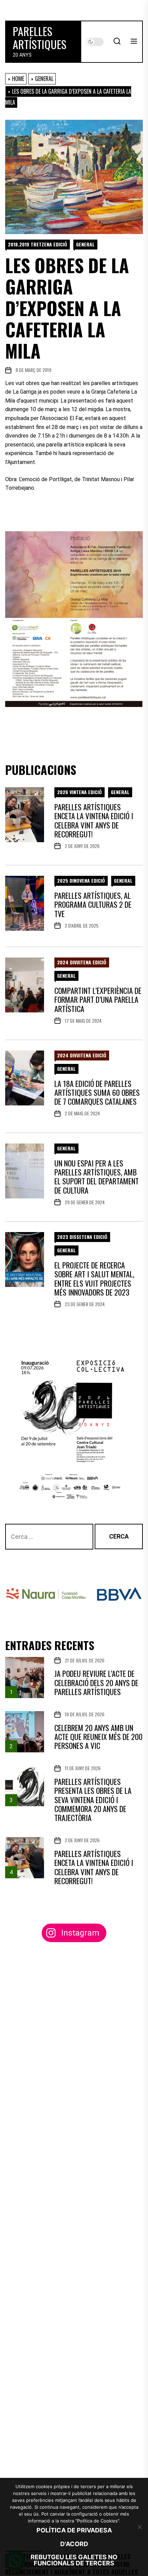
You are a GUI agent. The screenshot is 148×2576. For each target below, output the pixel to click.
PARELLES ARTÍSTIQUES (40, 38)
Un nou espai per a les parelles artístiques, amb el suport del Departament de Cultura (97, 1177)
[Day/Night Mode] (95, 42)
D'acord (74, 2544)
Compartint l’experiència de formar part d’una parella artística (98, 1000)
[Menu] (134, 42)
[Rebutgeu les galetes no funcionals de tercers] (139, 2527)
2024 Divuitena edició (82, 962)
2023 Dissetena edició (82, 1237)
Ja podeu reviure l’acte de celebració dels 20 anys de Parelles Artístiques (96, 1682)
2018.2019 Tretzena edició (38, 244)
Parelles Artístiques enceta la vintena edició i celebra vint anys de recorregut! (94, 820)
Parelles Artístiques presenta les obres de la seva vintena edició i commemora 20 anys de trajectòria (93, 1800)
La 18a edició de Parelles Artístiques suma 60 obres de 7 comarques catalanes (97, 1093)
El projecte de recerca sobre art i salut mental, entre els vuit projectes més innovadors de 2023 (94, 1279)
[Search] (117, 42)
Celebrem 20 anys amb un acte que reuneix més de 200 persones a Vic (98, 1737)
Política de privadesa (74, 2530)
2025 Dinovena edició (81, 880)
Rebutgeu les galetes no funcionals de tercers (74, 2560)
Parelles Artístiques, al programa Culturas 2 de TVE (93, 904)
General (85, 244)
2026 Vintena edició (80, 792)
